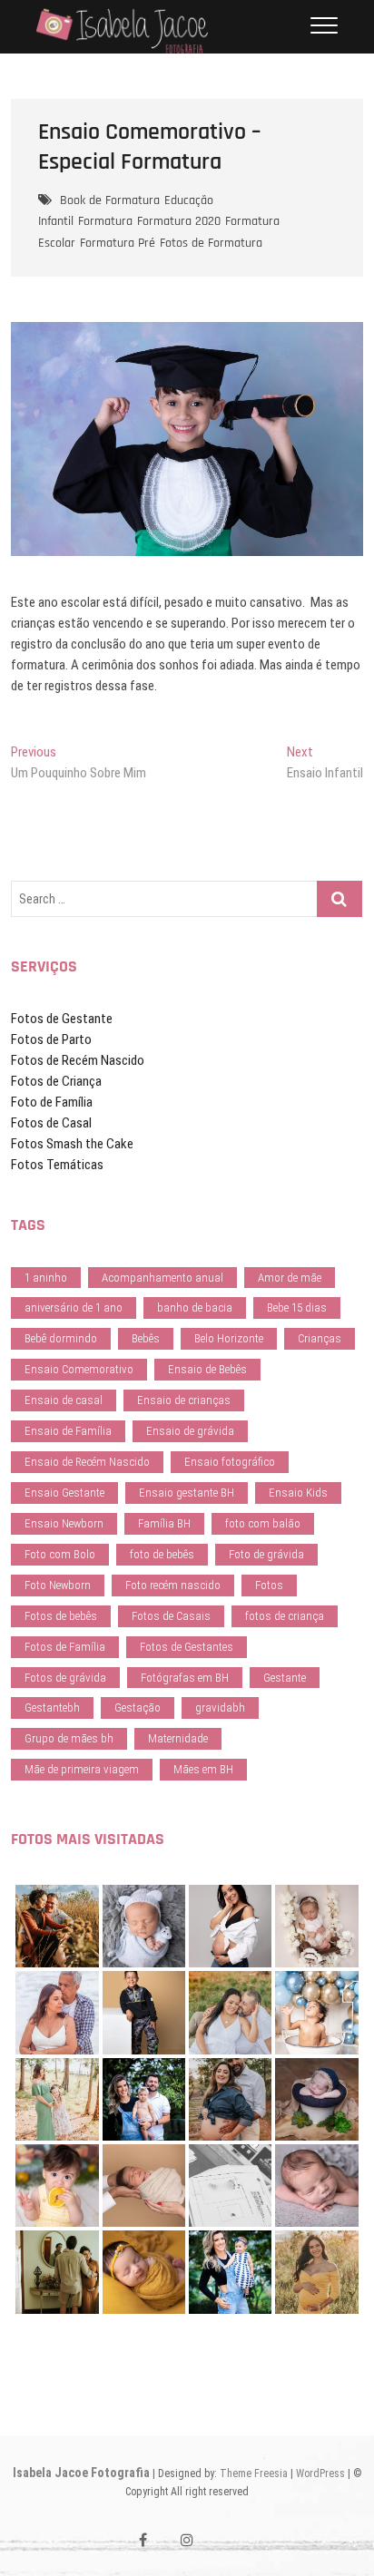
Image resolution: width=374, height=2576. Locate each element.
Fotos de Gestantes (187, 1647)
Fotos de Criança (56, 1081)
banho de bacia (195, 1308)
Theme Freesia (254, 2474)
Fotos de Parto (51, 1039)
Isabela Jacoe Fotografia (81, 2473)
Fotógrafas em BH (185, 1678)
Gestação (138, 1708)
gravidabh (220, 1708)
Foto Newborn (58, 1585)
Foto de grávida (266, 1554)
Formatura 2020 (179, 221)
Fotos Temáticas (57, 1165)
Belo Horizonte (229, 1338)
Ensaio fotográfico (230, 1462)
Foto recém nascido (173, 1585)
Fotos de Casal (51, 1123)
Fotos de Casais (171, 1616)
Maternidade (178, 1738)
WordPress (320, 2474)
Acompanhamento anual (162, 1278)
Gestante (285, 1678)
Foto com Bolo (60, 1554)
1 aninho (46, 1278)
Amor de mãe (290, 1278)
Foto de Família (52, 1102)
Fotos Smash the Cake (72, 1144)
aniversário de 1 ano (74, 1308)
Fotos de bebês (61, 1616)
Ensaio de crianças (184, 1400)
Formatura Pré (118, 243)
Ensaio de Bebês (207, 1369)
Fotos (269, 1585)
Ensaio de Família (68, 1431)
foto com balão (263, 1523)
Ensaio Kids (298, 1493)
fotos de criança (285, 1616)
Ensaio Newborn (64, 1523)
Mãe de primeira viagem (82, 1769)
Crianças (320, 1338)
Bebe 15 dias (297, 1308)
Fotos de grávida (65, 1678)
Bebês (146, 1338)
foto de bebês (162, 1554)
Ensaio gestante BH (187, 1493)
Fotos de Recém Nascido (78, 1060)
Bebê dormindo (61, 1338)
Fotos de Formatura (211, 243)
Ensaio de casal (64, 1400)
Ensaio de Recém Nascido (87, 1462)
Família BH (164, 1523)
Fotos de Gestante (62, 1019)
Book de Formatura (110, 200)
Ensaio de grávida (190, 1431)
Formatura (105, 221)
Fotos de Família (65, 1647)
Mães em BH (203, 1769)
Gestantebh (52, 1708)
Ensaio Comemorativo (79, 1369)
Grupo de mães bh (69, 1738)
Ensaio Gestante (64, 1493)
